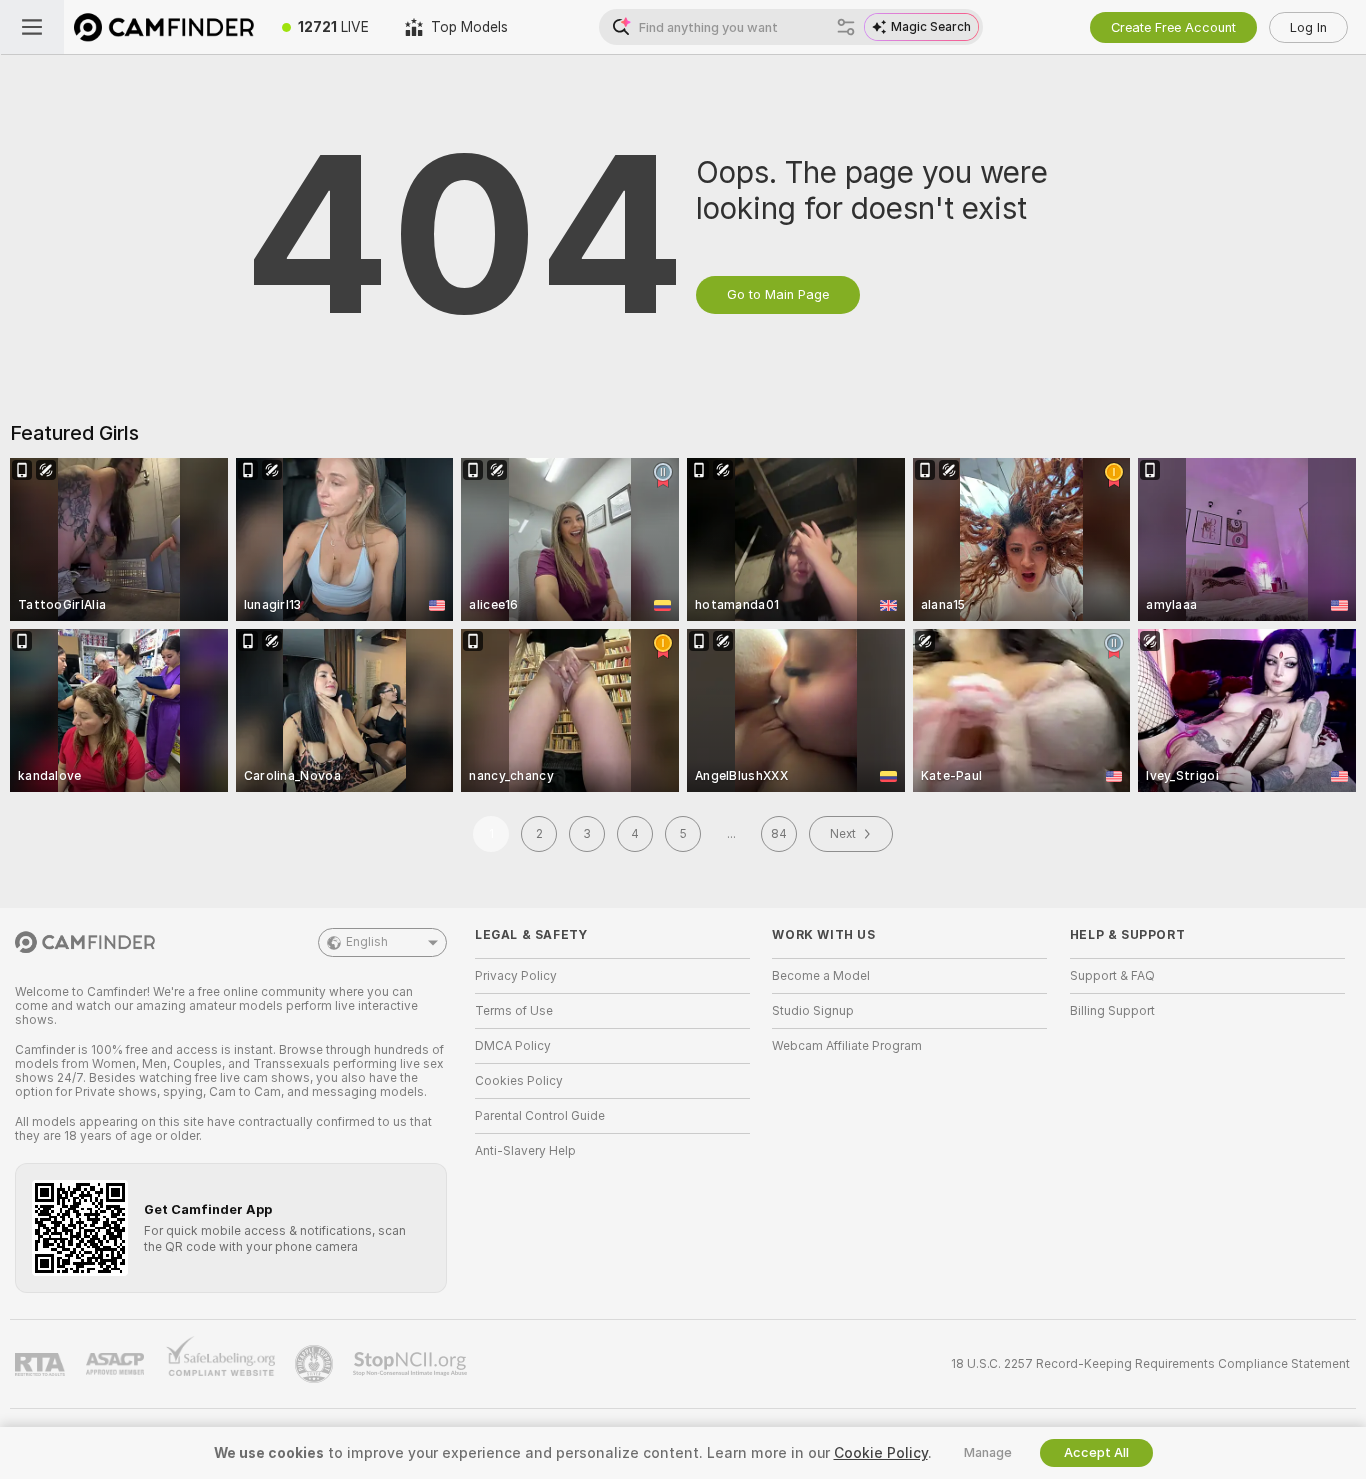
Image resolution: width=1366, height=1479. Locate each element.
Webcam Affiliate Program (847, 1046)
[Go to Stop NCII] (412, 1364)
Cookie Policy (881, 1453)
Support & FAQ (1112, 976)
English (367, 942)
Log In (1308, 27)
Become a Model (821, 976)
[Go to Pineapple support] (316, 1364)
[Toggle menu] (32, 27)
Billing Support (1112, 1011)
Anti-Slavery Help (525, 1151)
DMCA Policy (513, 1046)
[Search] (846, 27)
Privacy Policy (516, 976)
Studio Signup (813, 1011)
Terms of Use (514, 1011)
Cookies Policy (519, 1081)
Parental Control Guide (540, 1116)
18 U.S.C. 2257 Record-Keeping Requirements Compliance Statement (1150, 1364)
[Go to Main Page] (164, 27)
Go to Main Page (778, 294)
